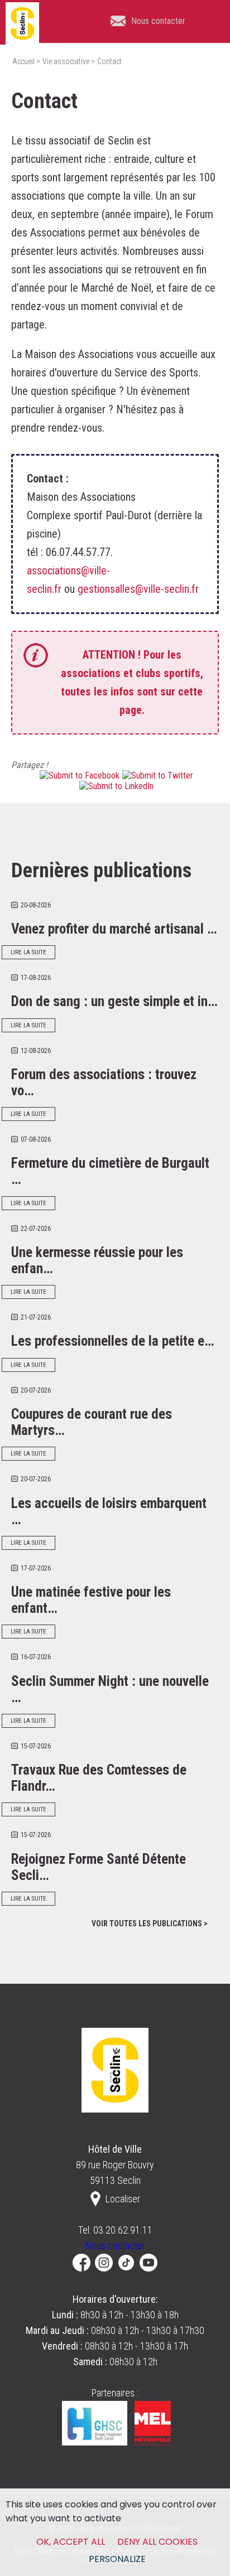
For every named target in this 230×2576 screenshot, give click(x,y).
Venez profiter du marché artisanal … (114, 929)
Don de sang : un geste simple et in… (114, 1001)
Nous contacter (115, 2246)
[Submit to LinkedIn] (115, 786)
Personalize (117, 2559)
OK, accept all (71, 2542)
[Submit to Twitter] (156, 775)
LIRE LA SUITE (28, 952)
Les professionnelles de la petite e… (113, 1341)
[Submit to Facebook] (78, 775)
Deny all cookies (157, 2542)
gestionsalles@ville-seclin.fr (138, 589)
